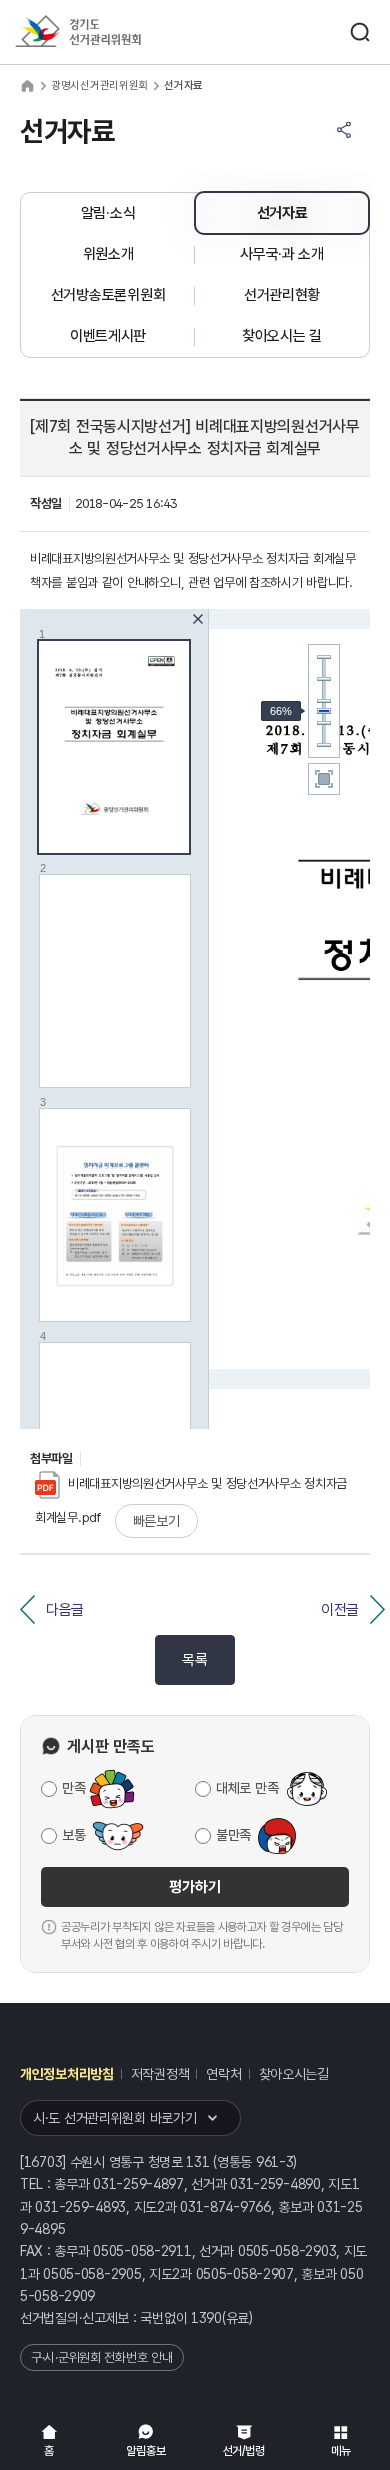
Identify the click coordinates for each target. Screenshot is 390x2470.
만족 (73, 1788)
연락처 (223, 2074)
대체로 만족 (247, 1788)
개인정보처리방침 (67, 2074)
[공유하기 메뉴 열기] (344, 130)
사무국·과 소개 (282, 254)
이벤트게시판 (108, 336)
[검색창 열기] (360, 32)
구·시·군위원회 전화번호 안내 (102, 2357)
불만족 (233, 1835)
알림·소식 (108, 213)
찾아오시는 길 (282, 336)
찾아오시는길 (294, 2074)
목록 (194, 1660)
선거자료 (282, 213)
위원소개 (108, 254)
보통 (73, 1835)
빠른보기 (156, 1521)
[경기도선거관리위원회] (115, 32)
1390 (206, 2318)
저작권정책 (160, 2074)
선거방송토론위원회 (108, 295)
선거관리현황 (282, 295)
